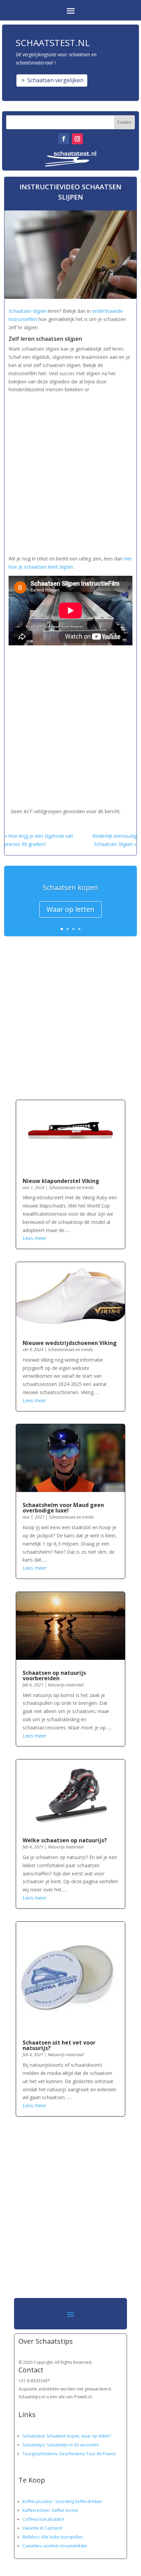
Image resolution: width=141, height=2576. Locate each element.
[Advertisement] (70, 472)
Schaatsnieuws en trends (71, 1188)
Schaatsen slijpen (28, 311)
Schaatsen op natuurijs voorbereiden (54, 1675)
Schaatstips (34, 2445)
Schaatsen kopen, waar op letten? (79, 2436)
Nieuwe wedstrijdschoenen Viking (70, 1343)
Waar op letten (70, 909)
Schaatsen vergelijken (55, 80)
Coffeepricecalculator (44, 2519)
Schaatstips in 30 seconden (73, 2445)
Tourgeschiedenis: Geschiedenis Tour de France (69, 2454)
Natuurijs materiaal (66, 1685)
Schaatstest (34, 2436)
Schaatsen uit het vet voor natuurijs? (59, 2045)
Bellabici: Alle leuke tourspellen (53, 2537)
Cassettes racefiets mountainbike (55, 2546)
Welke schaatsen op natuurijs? (65, 1840)
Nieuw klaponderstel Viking (61, 1181)
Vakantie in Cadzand (42, 2528)
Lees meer (34, 1238)
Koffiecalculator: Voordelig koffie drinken (62, 2501)
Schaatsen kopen (70, 887)
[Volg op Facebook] (64, 139)
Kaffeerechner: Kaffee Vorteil (50, 2510)
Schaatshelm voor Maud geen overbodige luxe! (63, 1508)
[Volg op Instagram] (77, 139)
